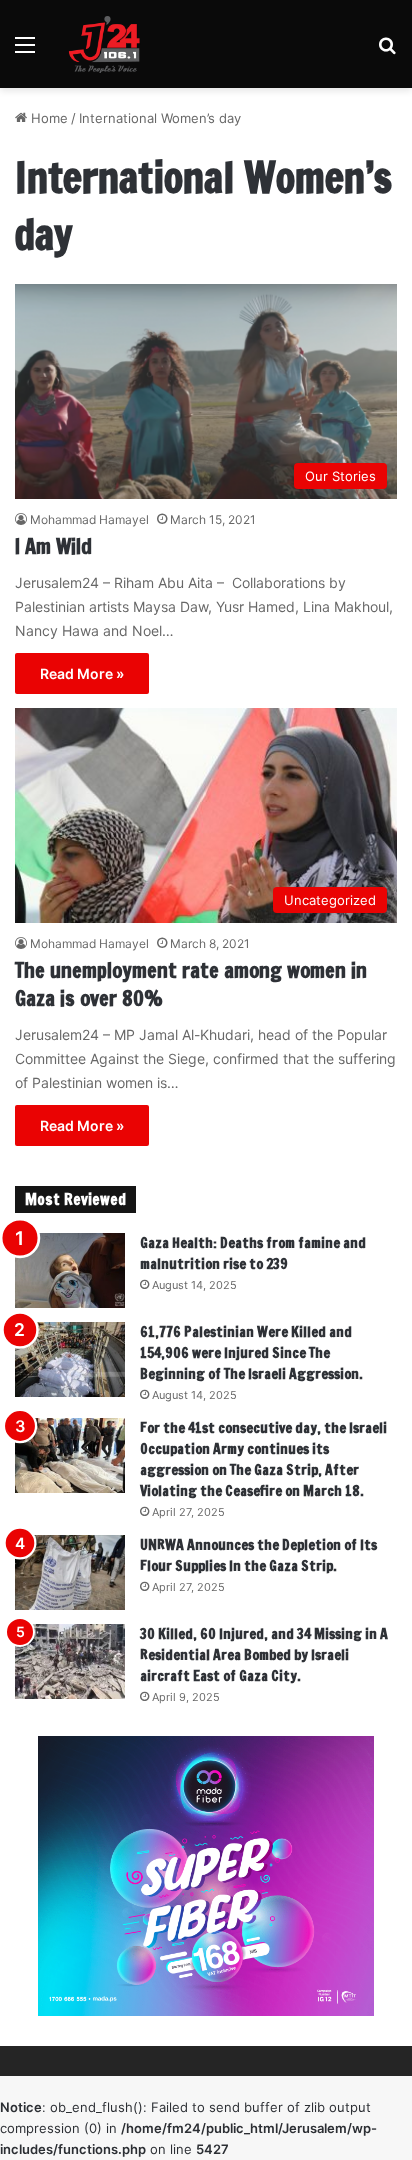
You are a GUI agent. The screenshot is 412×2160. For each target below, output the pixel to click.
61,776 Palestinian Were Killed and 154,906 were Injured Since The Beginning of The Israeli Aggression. (251, 1353)
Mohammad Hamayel (89, 519)
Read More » (82, 673)
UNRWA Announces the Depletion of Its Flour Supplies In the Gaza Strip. (258, 1555)
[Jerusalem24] (109, 44)
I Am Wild (53, 546)
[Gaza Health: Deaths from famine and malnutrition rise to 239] (70, 1270)
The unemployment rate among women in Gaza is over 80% (191, 984)
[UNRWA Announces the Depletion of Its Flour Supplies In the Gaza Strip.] (70, 1572)
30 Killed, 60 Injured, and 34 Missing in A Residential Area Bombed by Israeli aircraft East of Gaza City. (264, 1655)
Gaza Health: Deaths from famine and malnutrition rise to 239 (253, 1253)
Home (47, 118)
